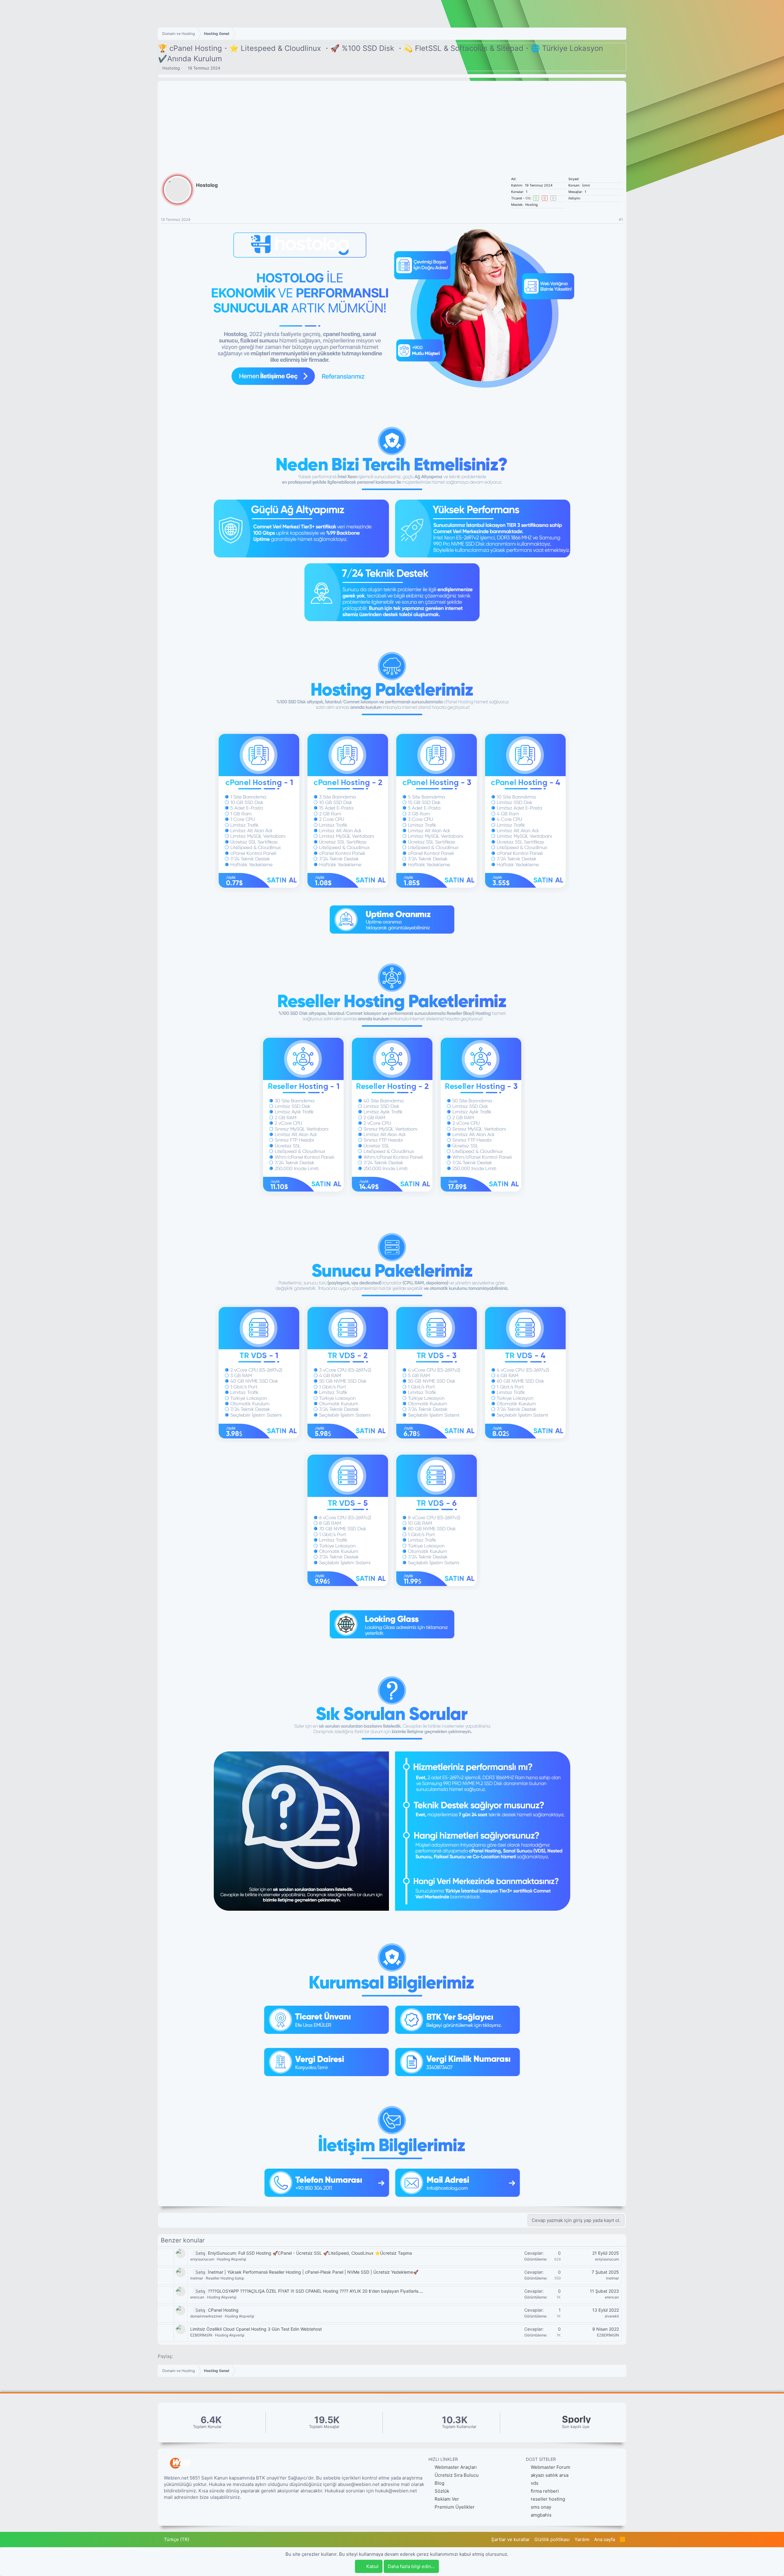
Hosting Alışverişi (232, 2259)
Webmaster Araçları (455, 2467)
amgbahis (541, 2515)
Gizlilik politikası (552, 2539)
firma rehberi (545, 2491)
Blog (439, 2483)
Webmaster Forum (550, 2467)
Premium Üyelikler (454, 2507)
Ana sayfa (605, 2539)
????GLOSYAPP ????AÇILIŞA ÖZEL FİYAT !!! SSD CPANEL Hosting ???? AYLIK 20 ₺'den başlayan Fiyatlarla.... (316, 2291)
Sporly (577, 2419)
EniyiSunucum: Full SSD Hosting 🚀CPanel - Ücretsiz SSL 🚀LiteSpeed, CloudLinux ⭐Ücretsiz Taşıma (310, 2253)
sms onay (541, 2507)
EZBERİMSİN (201, 2335)
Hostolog (171, 68)
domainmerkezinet (206, 2316)
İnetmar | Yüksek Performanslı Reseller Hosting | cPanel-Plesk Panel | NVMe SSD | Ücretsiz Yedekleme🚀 (313, 2272)
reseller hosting (548, 2499)
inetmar (197, 2278)
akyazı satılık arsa (550, 2475)
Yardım (582, 2539)
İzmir (586, 185)
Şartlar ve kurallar (511, 2539)
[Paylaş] (613, 220)
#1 (621, 219)
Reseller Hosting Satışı (225, 2278)
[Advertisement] (392, 124)
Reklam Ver (446, 2499)
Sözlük (441, 2491)
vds (535, 2483)
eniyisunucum (202, 2259)
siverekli (612, 2316)
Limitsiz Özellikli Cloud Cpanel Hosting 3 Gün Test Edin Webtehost (256, 2329)
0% (528, 198)
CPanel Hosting (223, 2310)
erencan (197, 2297)
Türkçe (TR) (176, 2539)
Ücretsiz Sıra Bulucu (456, 2475)
